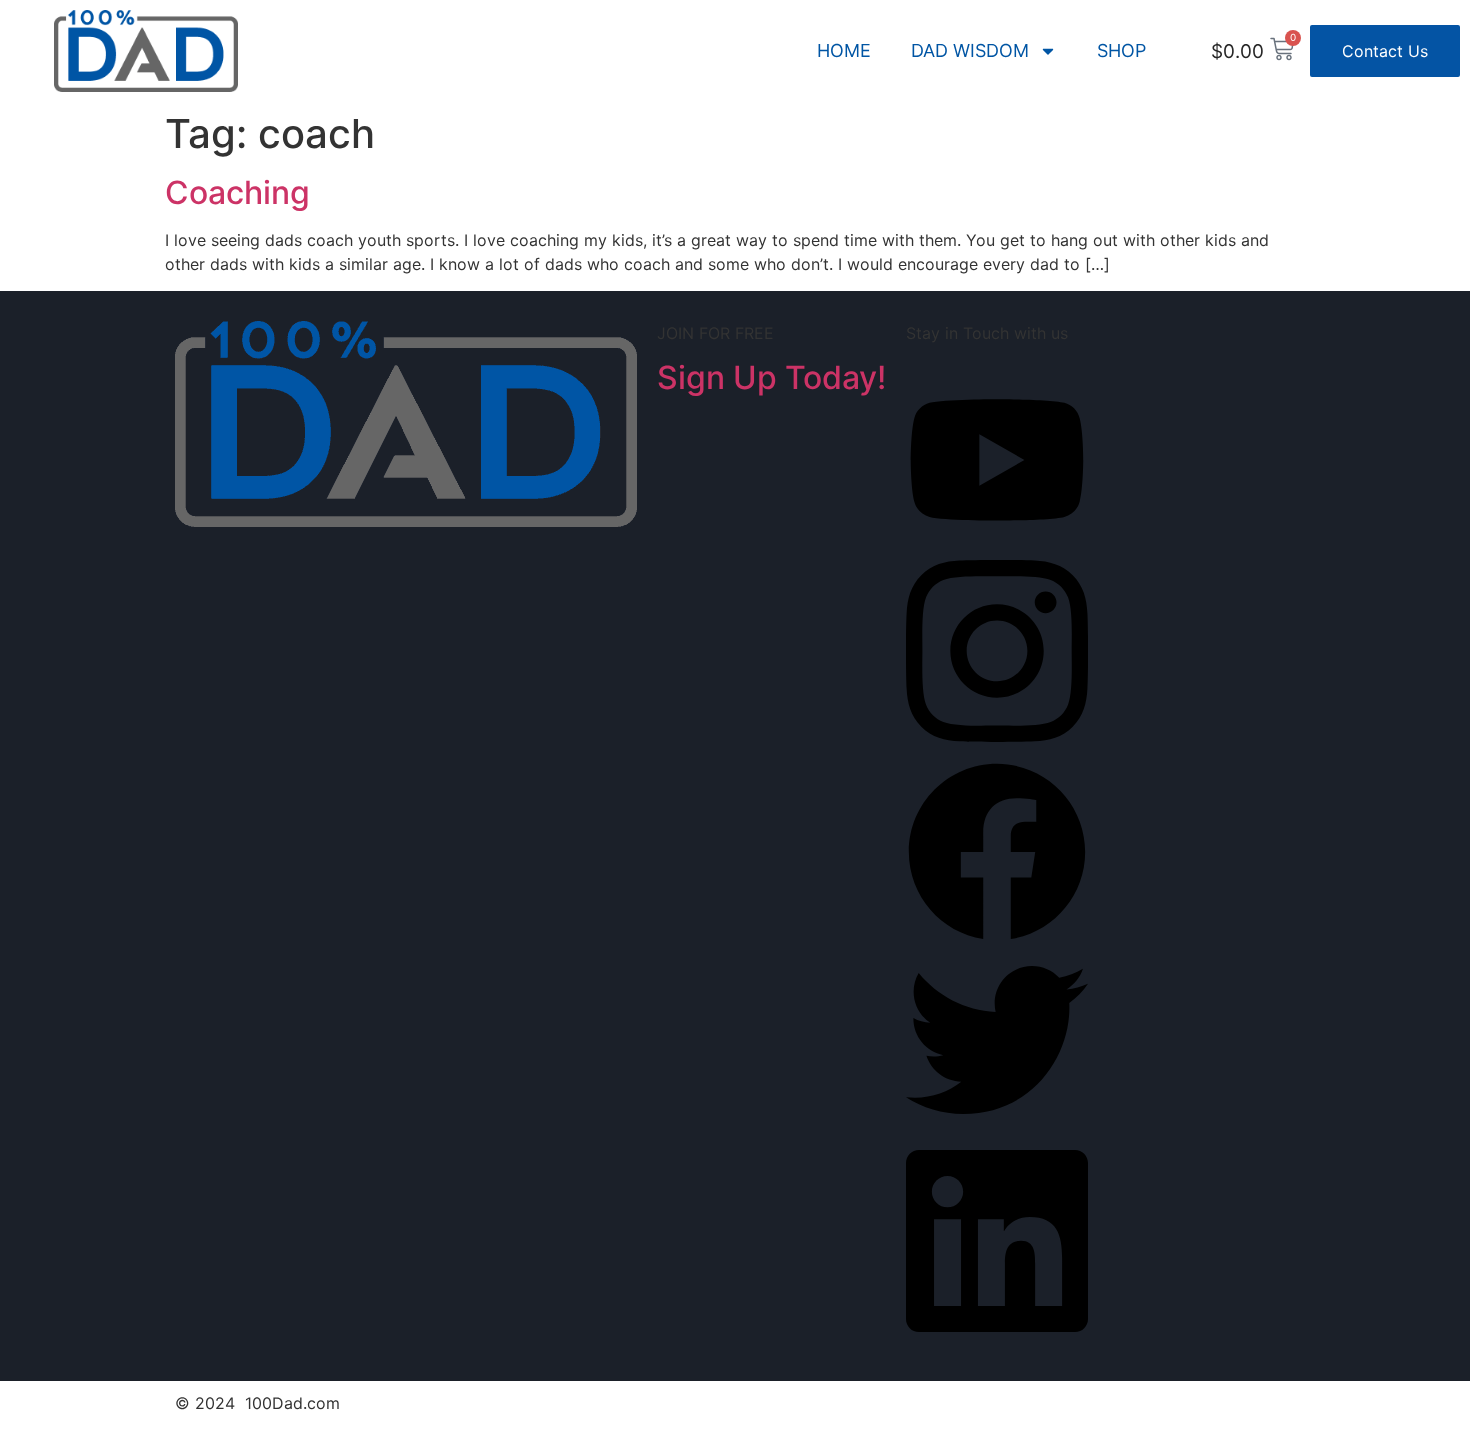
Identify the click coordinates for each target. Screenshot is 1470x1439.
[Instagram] (997, 749)
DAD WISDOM (970, 50)
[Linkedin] (997, 1339)
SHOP (1121, 50)
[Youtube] (997, 535)
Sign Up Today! (771, 377)
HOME (844, 50)
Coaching (237, 192)
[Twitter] (997, 1125)
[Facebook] (997, 937)
